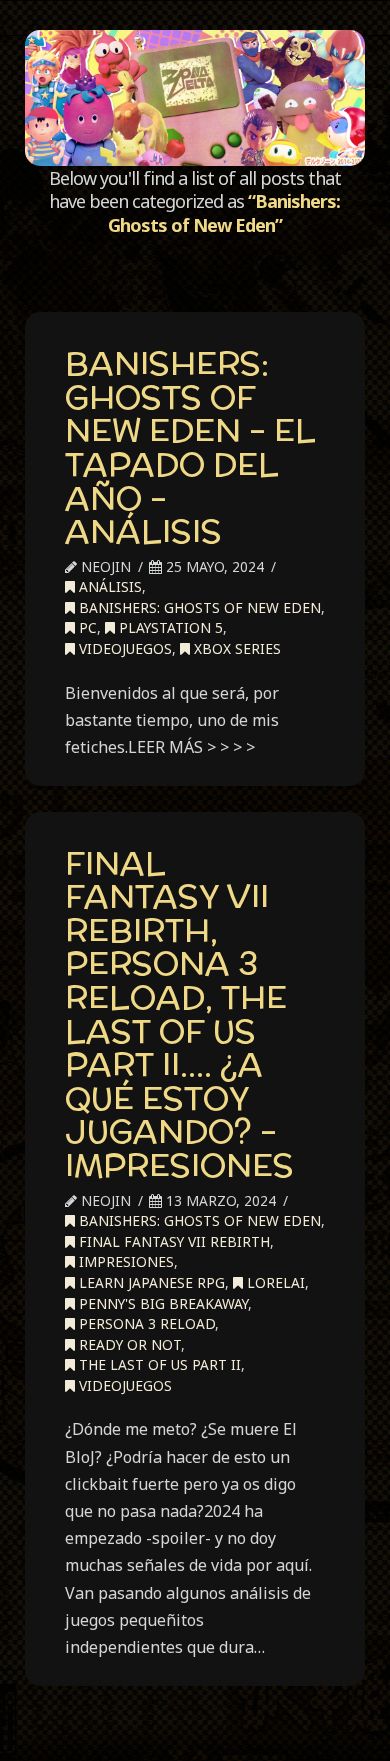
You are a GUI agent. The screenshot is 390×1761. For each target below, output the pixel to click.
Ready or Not (128, 1344)
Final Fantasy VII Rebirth (172, 1241)
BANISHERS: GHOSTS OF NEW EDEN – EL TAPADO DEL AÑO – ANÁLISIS (190, 447)
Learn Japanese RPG (150, 1282)
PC (86, 627)
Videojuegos (123, 648)
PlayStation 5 (169, 627)
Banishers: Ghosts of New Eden (198, 607)
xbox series (235, 648)
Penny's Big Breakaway (161, 1303)
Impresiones (124, 1261)
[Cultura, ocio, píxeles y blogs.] (194, 98)
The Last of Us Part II (158, 1364)
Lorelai (274, 1282)
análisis (108, 586)
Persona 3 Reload (145, 1323)
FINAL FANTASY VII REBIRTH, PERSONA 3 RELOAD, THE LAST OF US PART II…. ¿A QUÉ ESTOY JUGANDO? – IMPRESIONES (179, 1014)
